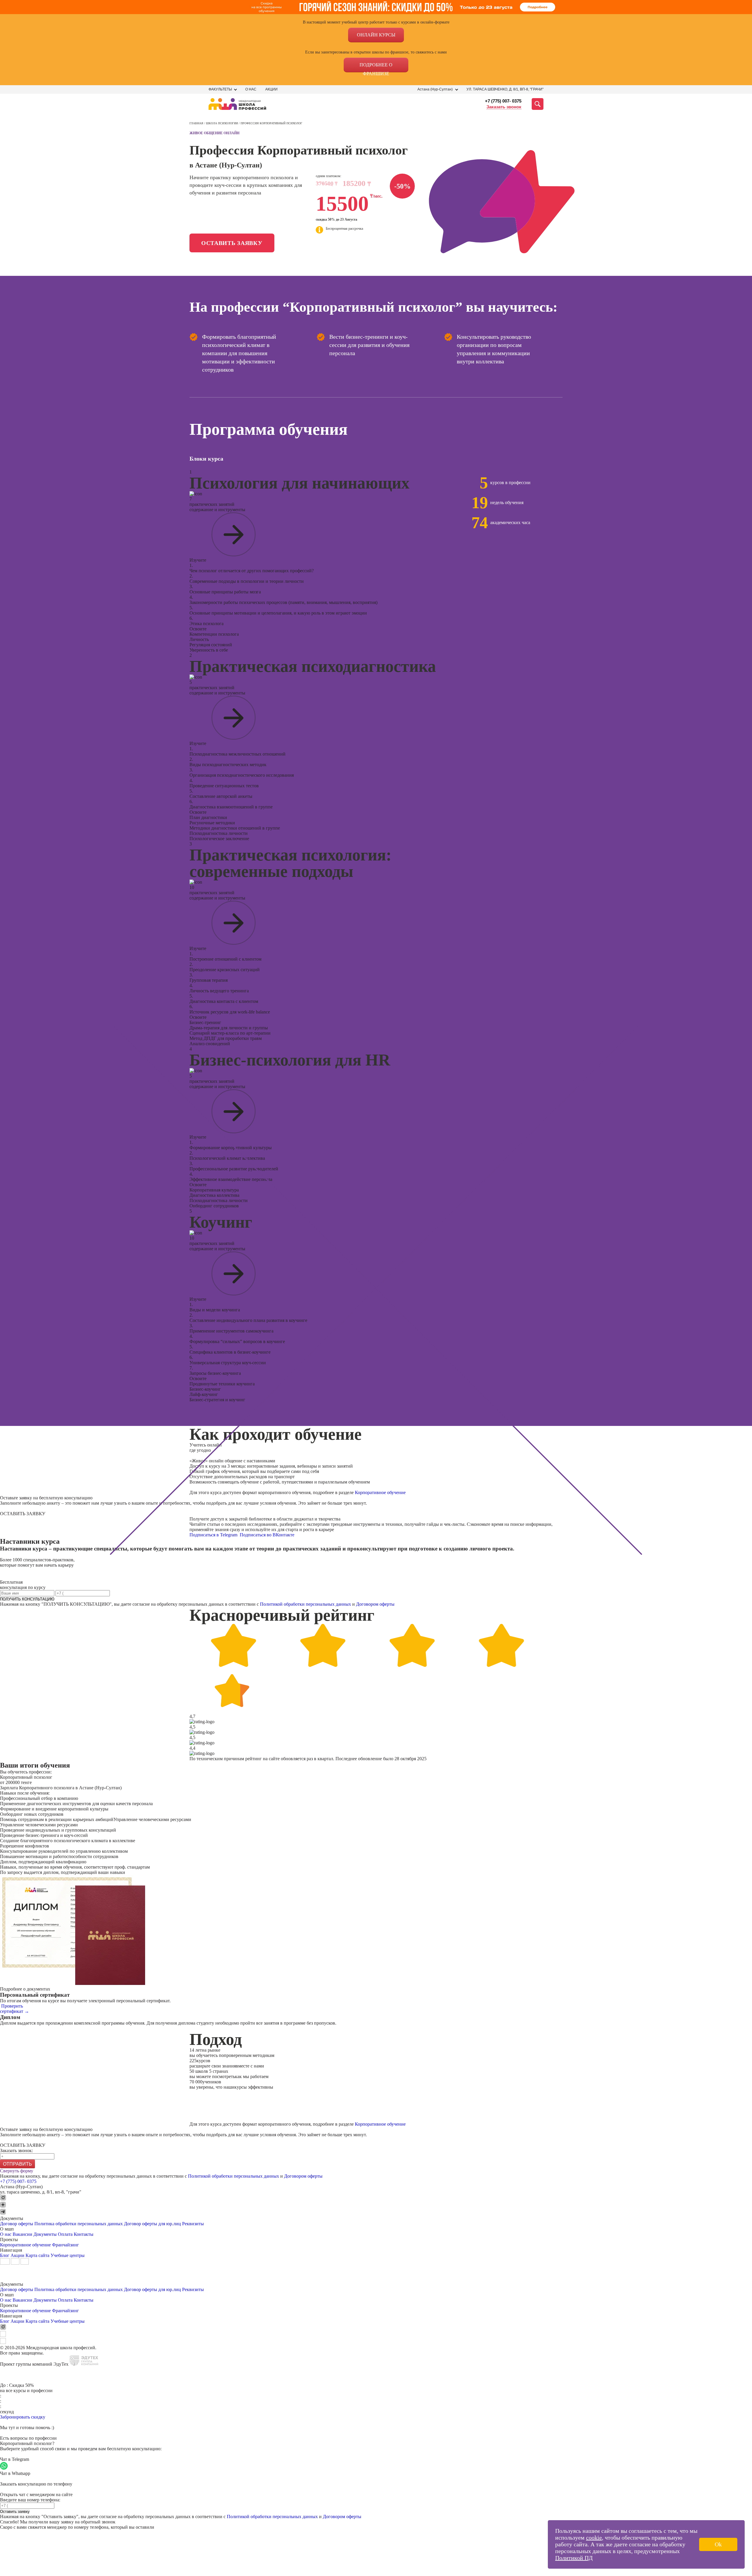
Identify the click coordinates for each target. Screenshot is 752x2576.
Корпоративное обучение (380, 1492)
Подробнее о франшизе (376, 67)
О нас (251, 89)
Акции (271, 89)
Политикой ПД (574, 2558)
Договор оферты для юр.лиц (152, 2224)
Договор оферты (17, 2224)
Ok (718, 2544)
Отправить (17, 2164)
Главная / (198, 123)
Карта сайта (37, 2255)
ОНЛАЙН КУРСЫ (376, 35)
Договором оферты (375, 1604)
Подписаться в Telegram (214, 1535)
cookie (594, 2538)
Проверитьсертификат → (15, 2009)
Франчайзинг (66, 2245)
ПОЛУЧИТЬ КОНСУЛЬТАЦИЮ (27, 1599)
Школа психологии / (223, 123)
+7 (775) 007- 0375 (503, 101)
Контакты (84, 2234)
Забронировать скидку (23, 2417)
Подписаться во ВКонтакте (268, 1535)
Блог (5, 2255)
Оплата (65, 2234)
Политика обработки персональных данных (79, 2224)
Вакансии (22, 2234)
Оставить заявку (232, 243)
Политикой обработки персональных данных (305, 1604)
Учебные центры (68, 2255)
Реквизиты (193, 2224)
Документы (45, 2234)
